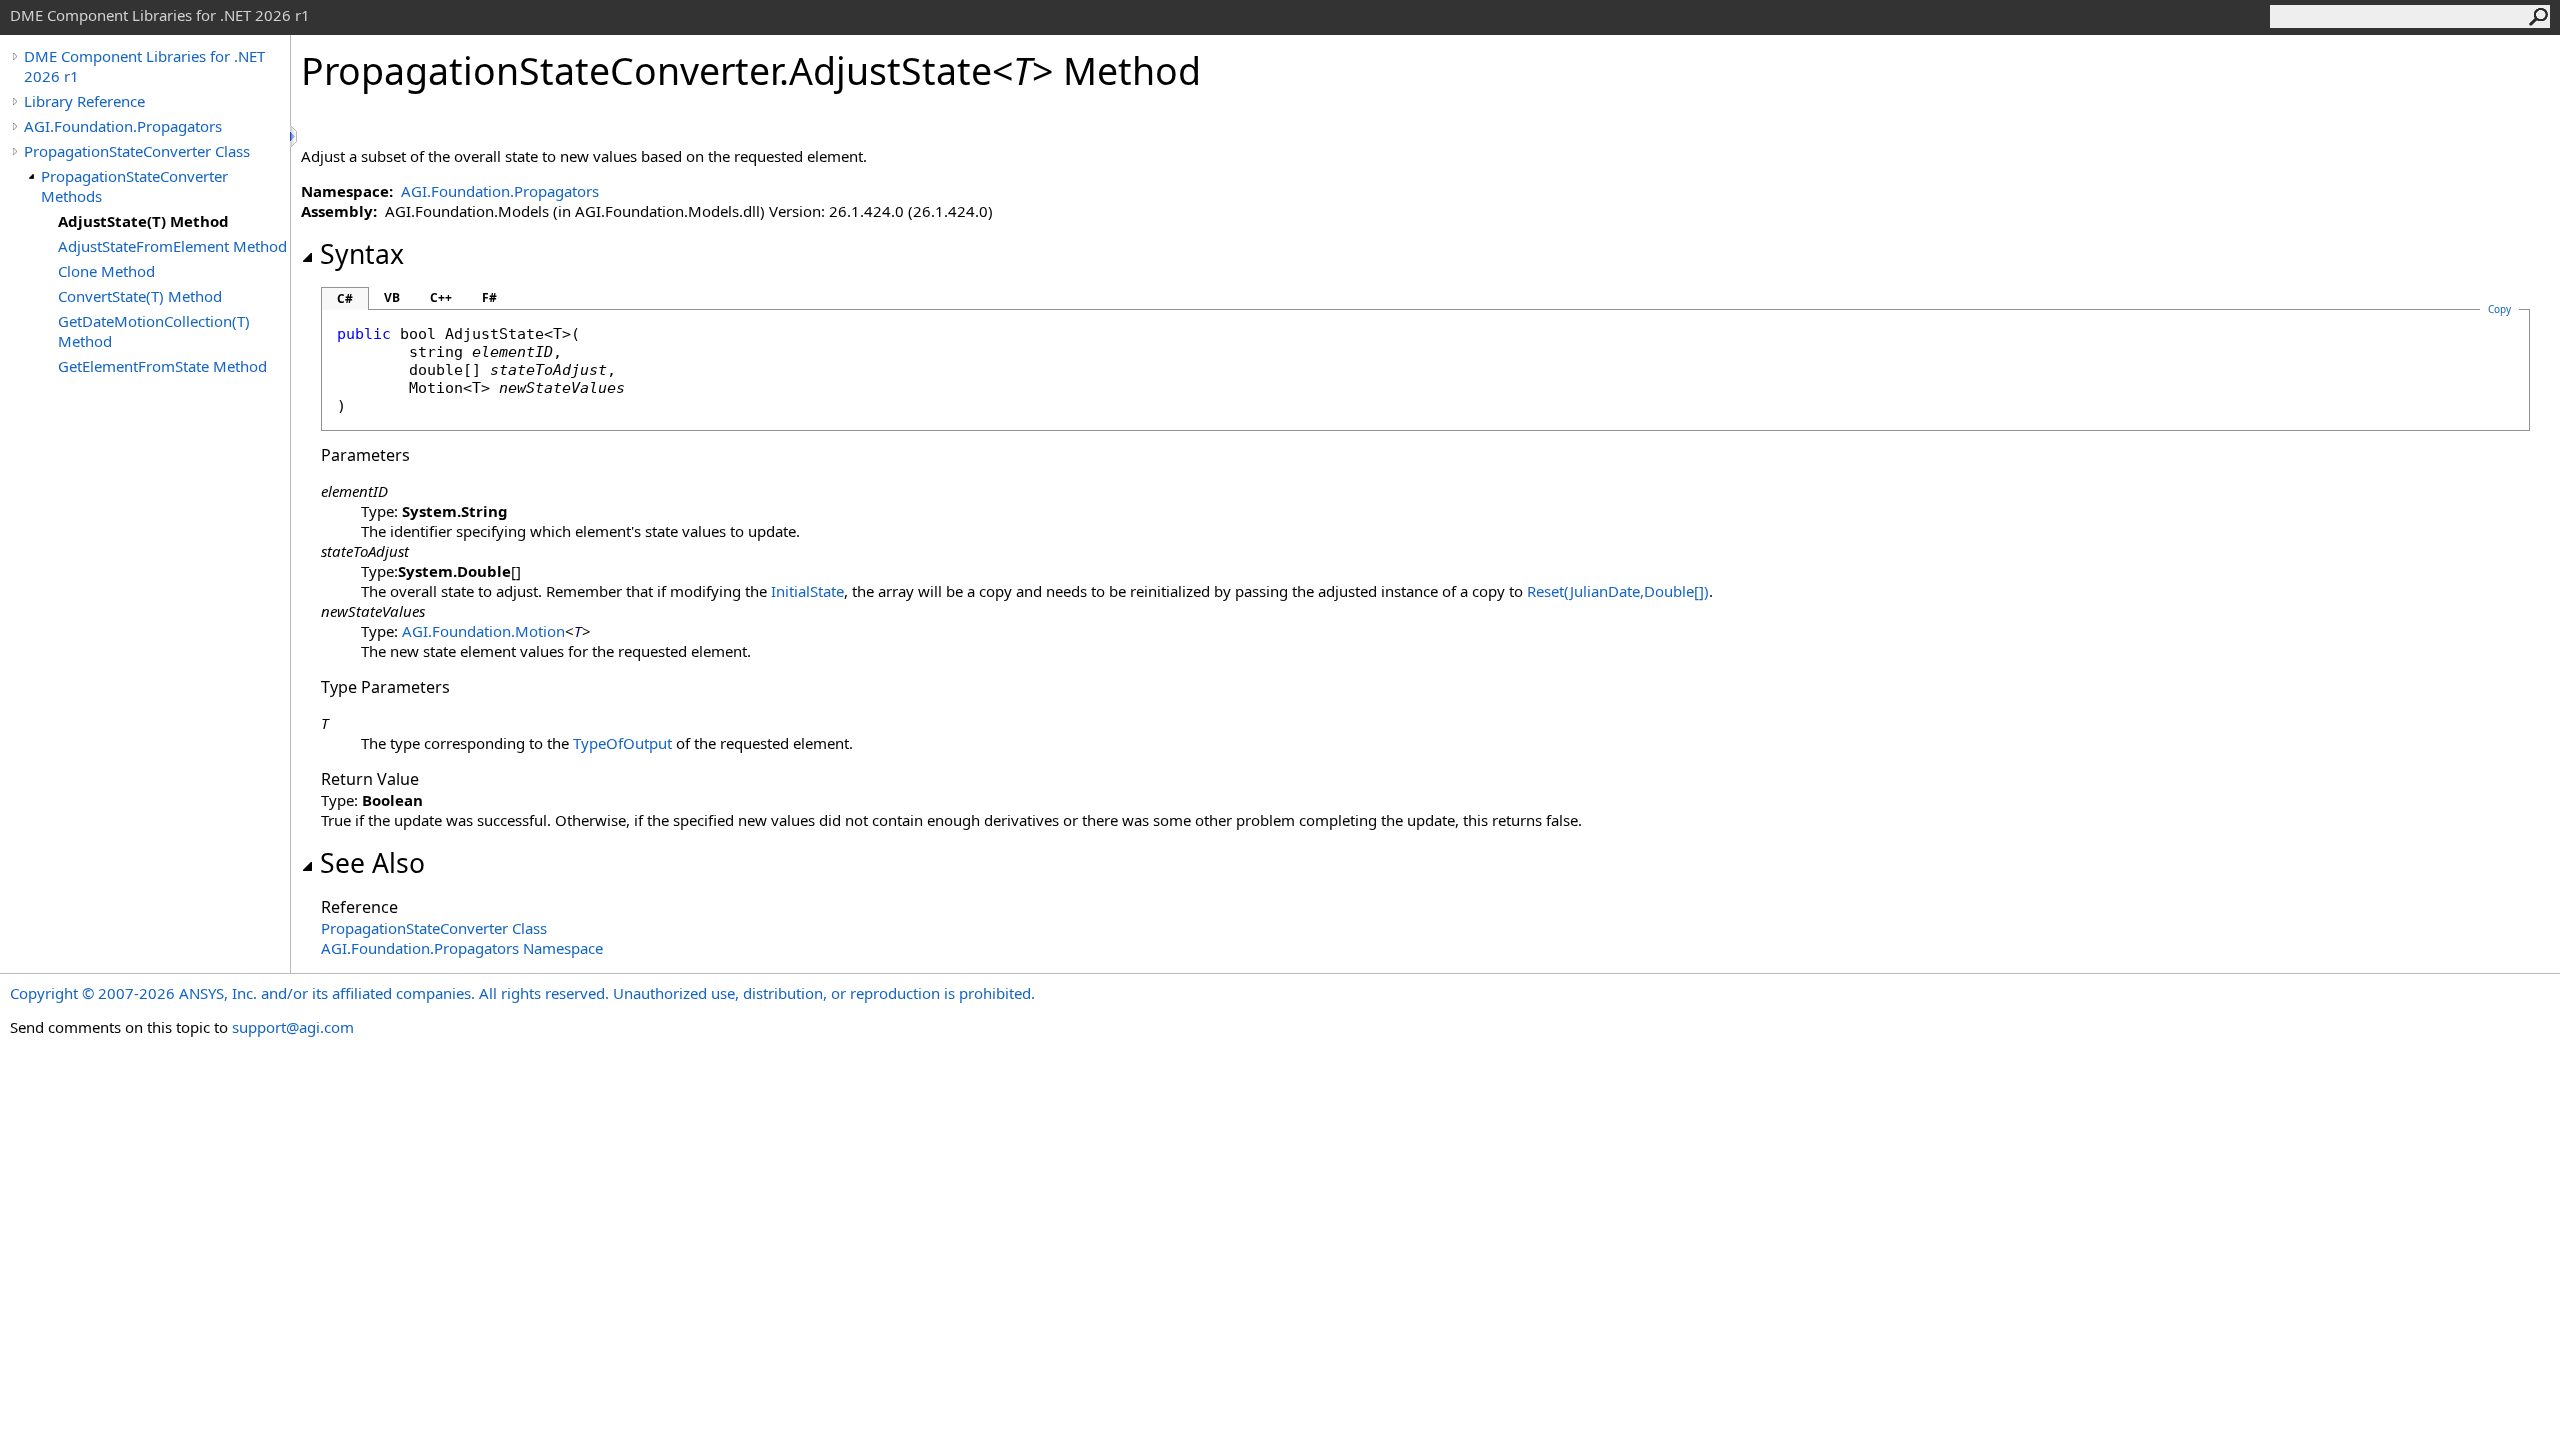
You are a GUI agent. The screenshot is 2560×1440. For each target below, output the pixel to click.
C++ (441, 297)
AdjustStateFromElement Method (172, 246)
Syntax (362, 254)
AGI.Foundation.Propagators (123, 126)
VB (392, 297)
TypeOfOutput (622, 743)
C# (345, 298)
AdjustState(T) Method (143, 221)
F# (489, 297)
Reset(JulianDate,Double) (1618, 591)
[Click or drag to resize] (295, 136)
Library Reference (84, 101)
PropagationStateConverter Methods (134, 186)
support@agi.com (293, 1027)
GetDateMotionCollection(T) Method (154, 331)
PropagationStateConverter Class (137, 151)
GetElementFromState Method (162, 366)
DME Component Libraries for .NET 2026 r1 (144, 66)
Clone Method (106, 271)
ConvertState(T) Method (140, 296)
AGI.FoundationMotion (483, 631)
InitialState (807, 591)
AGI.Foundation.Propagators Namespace (462, 948)
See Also (372, 863)
